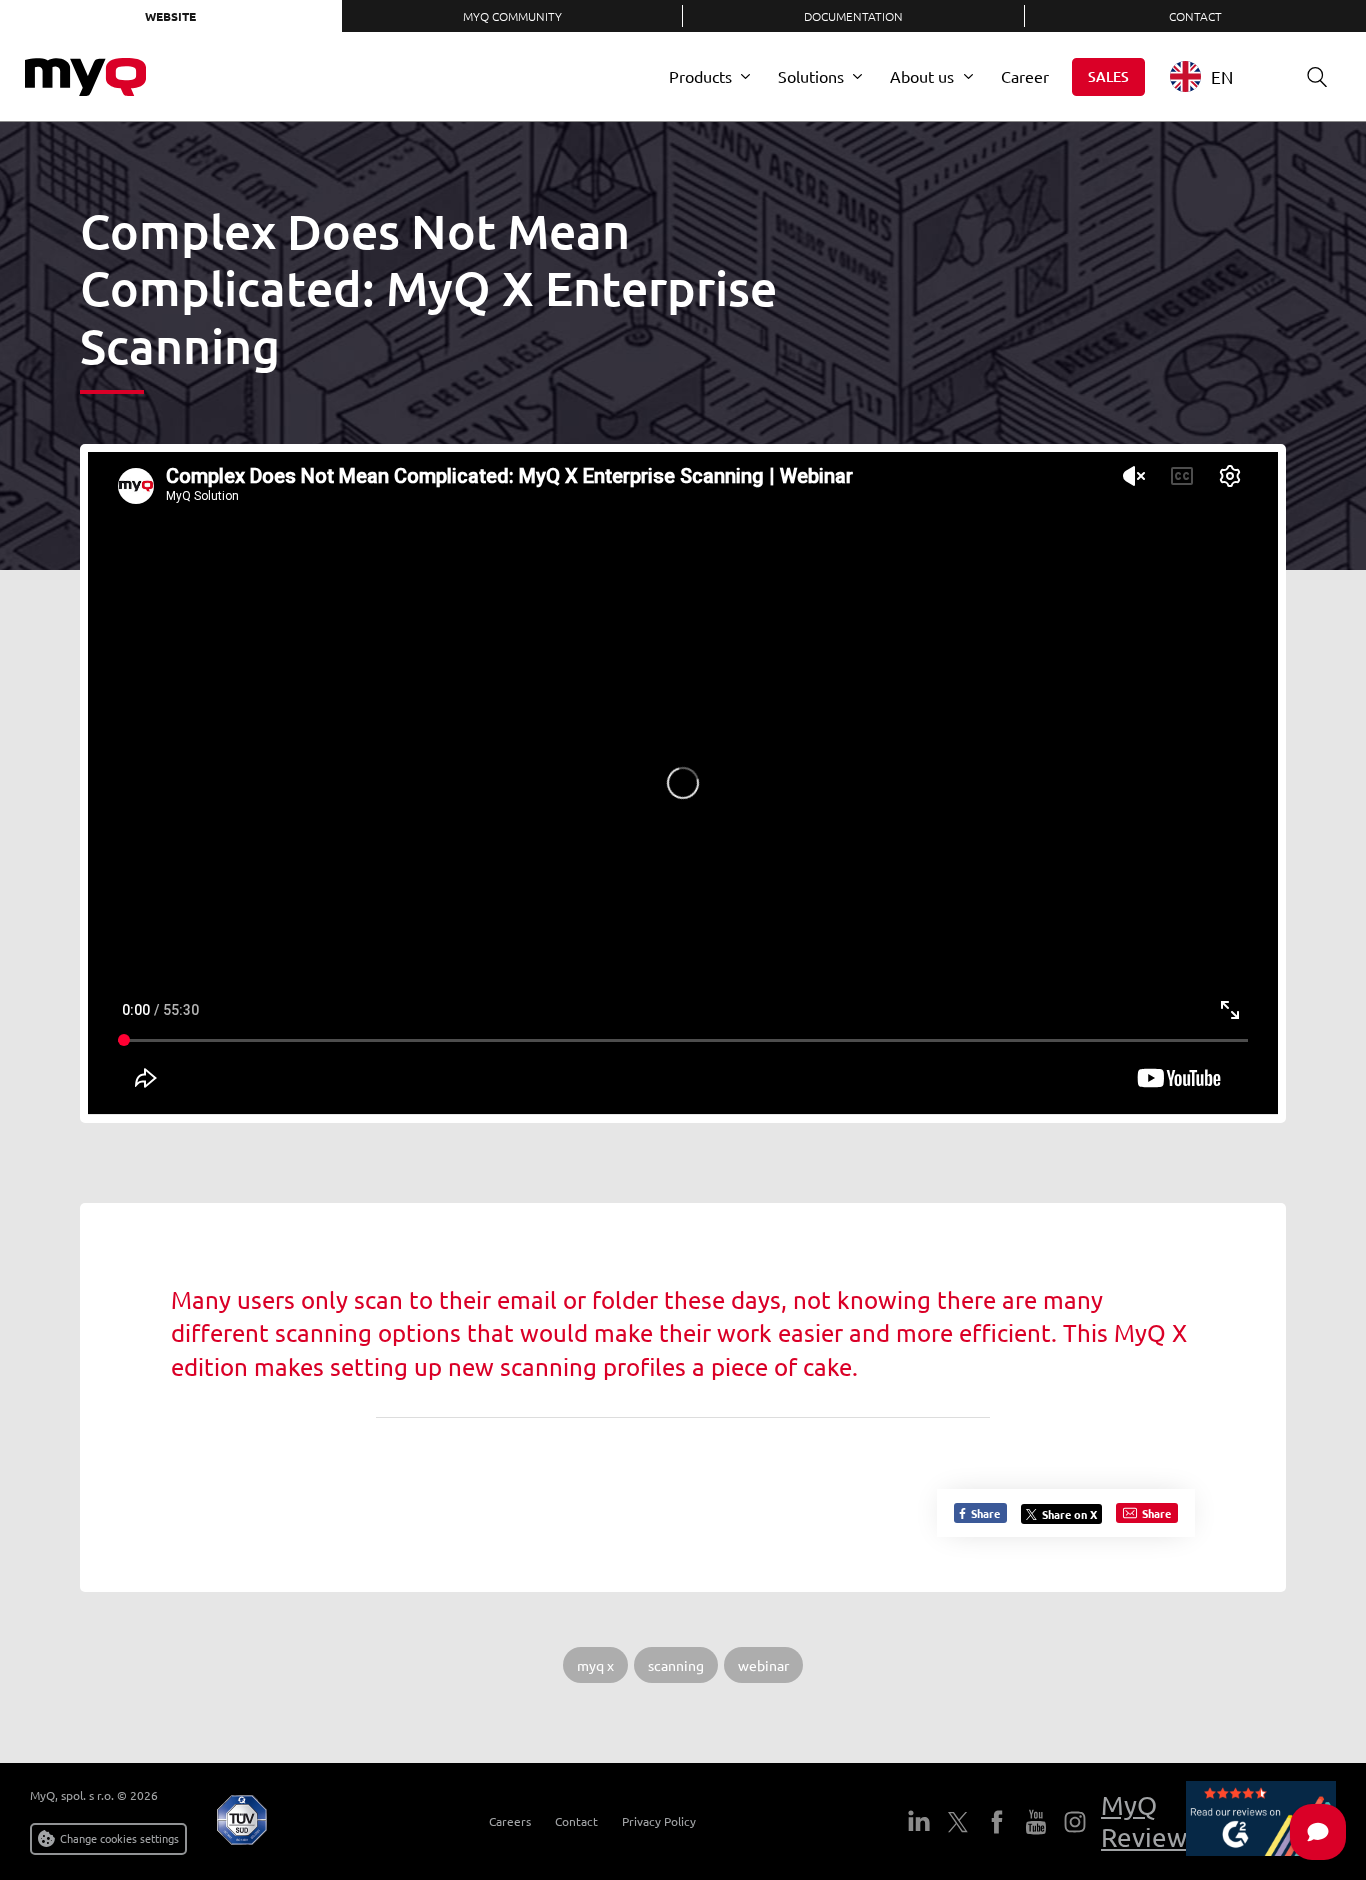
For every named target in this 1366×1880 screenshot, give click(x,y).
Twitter (958, 1822)
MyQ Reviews (1150, 1821)
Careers (510, 1821)
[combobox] (1216, 76)
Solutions (811, 76)
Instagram (1075, 1822)
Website (170, 16)
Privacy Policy (659, 1821)
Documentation (853, 16)
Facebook (997, 1822)
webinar (763, 1665)
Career (1025, 76)
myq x (595, 1665)
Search (1317, 77)
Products (700, 76)
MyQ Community (512, 16)
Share (984, 1513)
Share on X (1069, 1514)
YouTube (1036, 1822)
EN (1222, 76)
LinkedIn (919, 1822)
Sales (1108, 76)
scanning (676, 1665)
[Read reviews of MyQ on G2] (1261, 1821)
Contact (576, 1821)
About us (922, 76)
